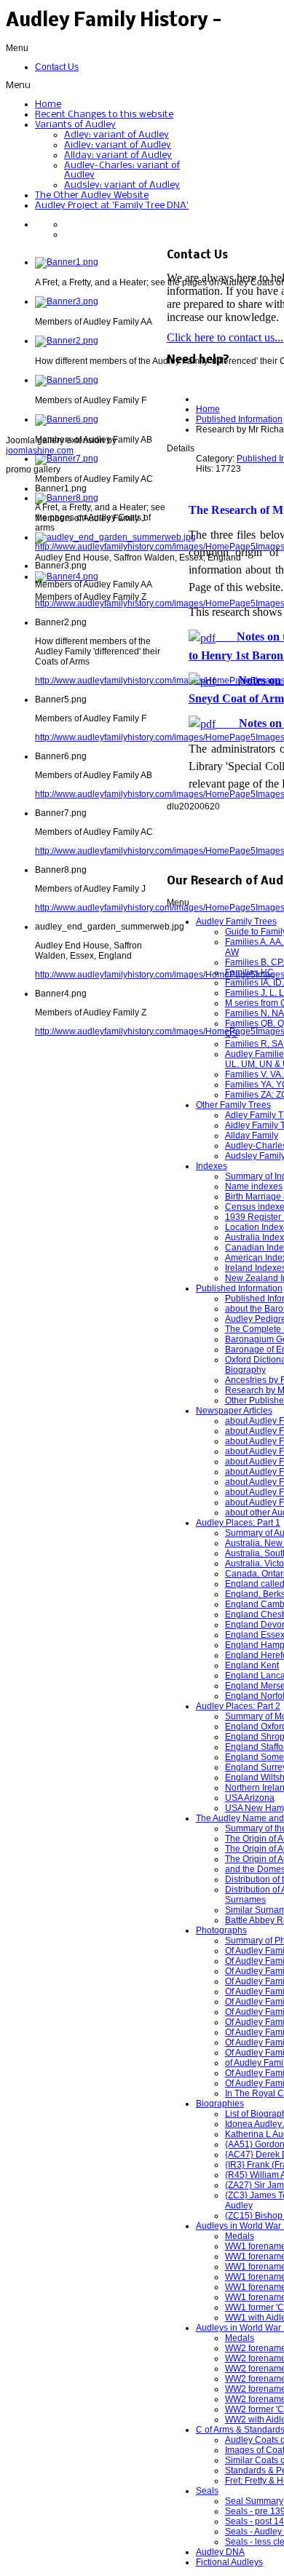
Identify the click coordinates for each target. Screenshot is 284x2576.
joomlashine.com (40, 451)
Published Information (239, 419)
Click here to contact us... (225, 337)
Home (208, 409)
